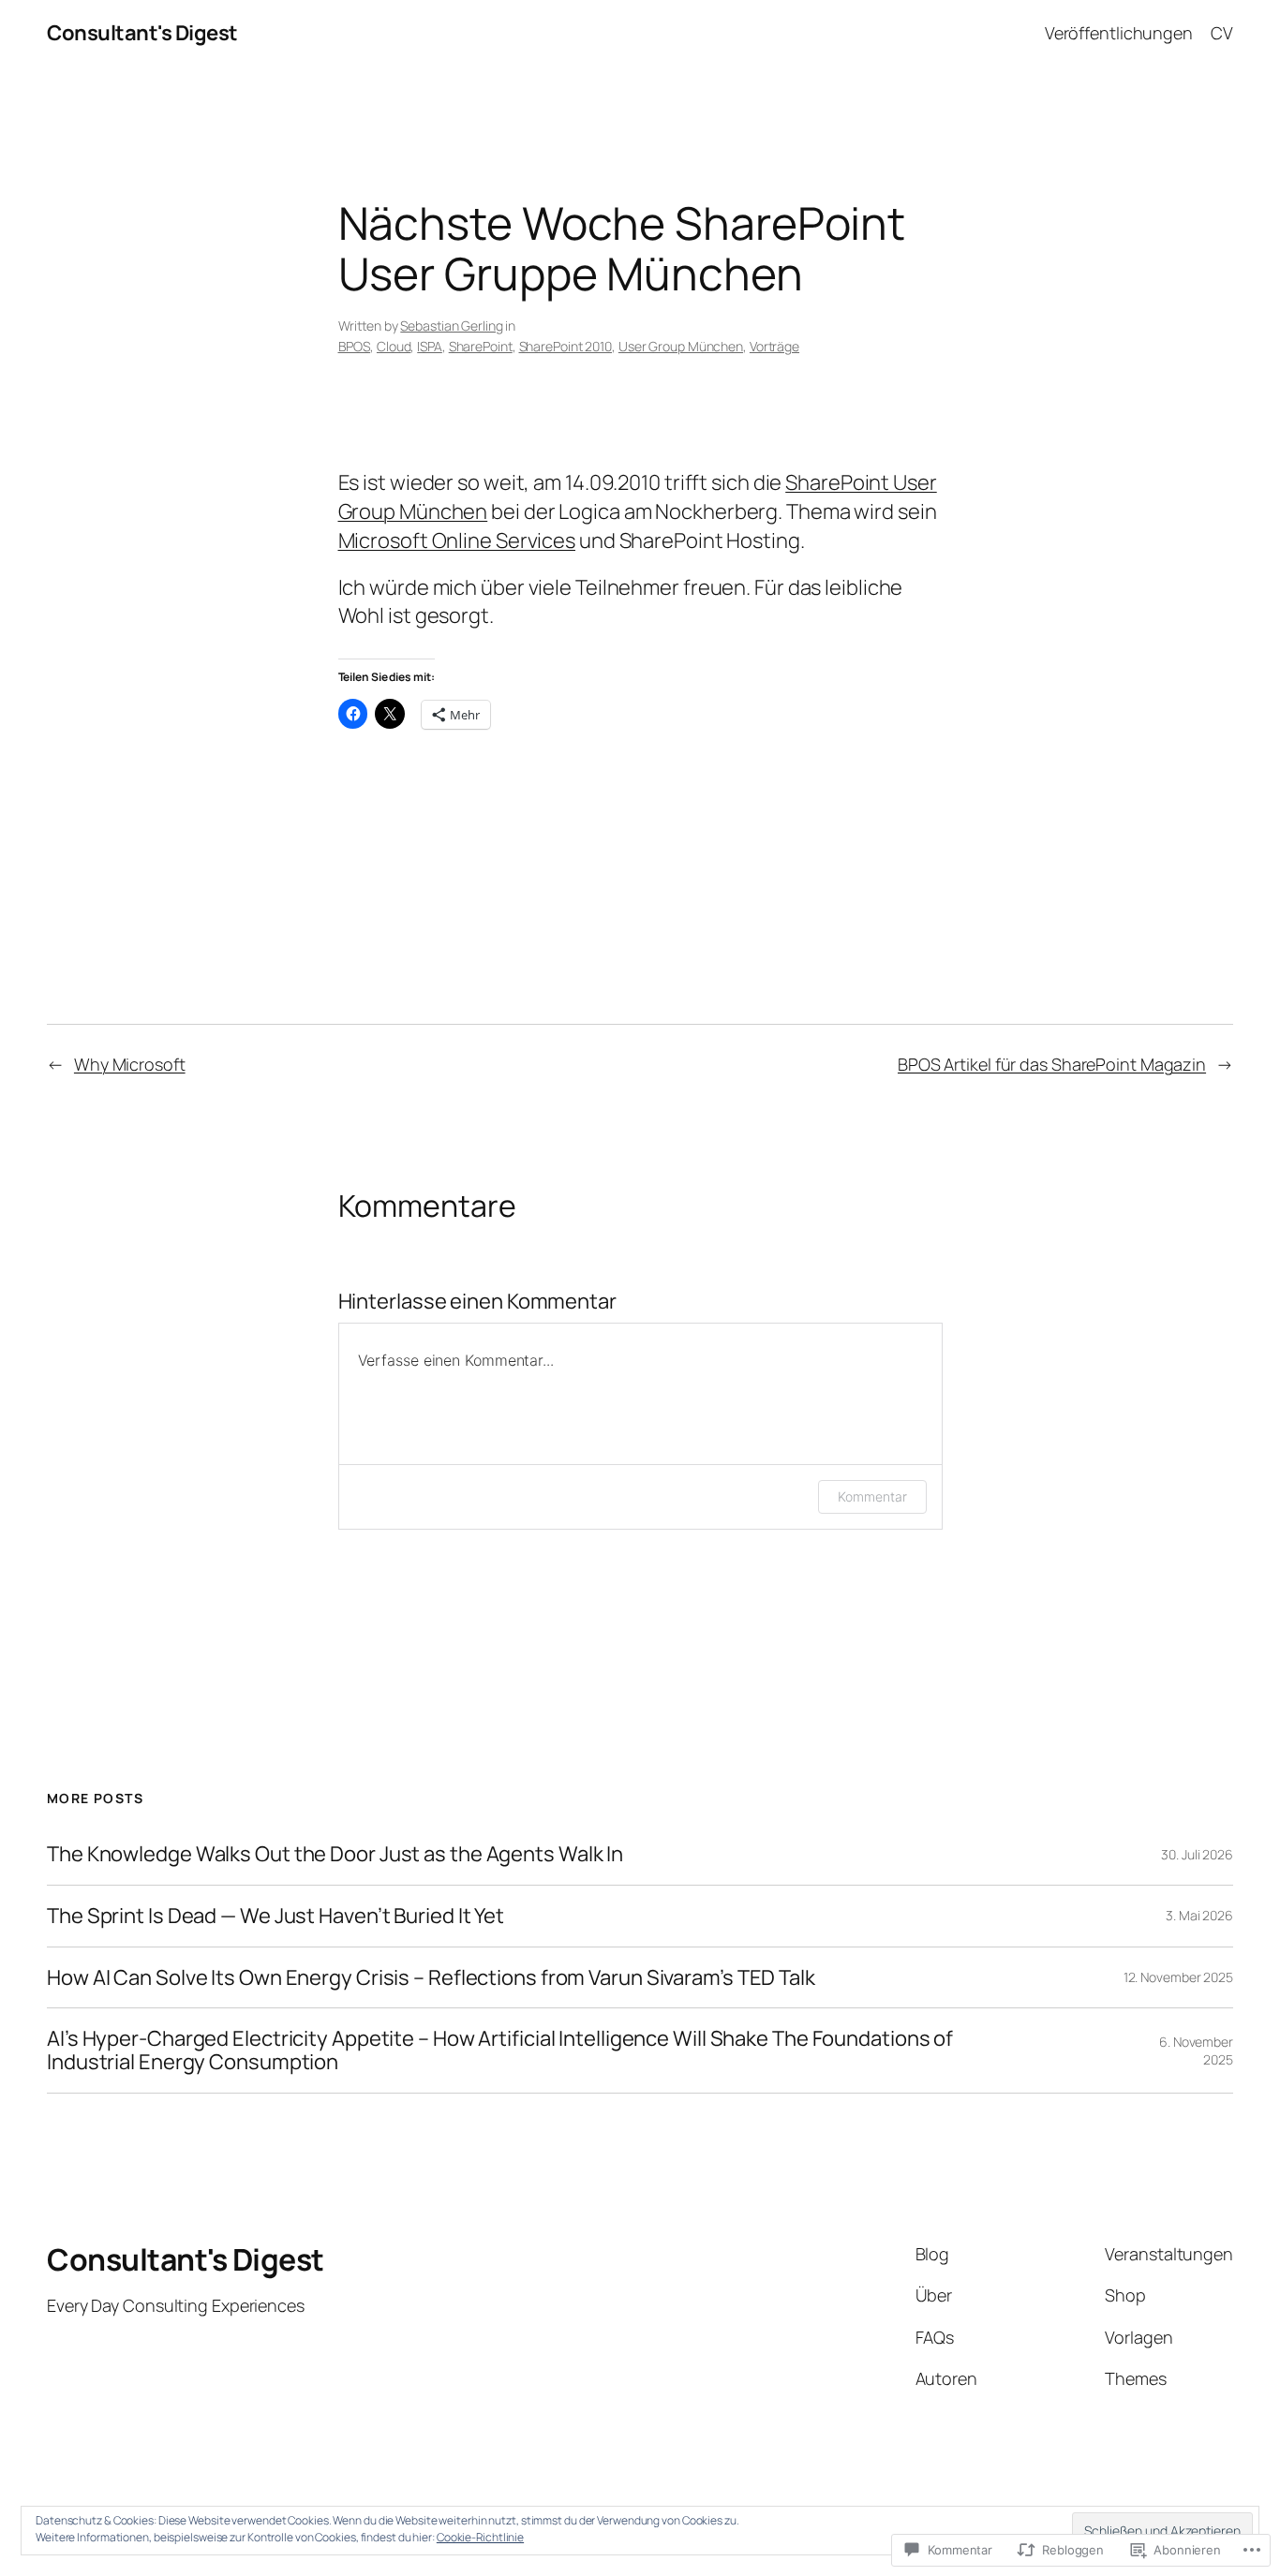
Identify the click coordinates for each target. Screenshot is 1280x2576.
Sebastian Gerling (451, 326)
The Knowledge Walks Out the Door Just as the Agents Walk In (335, 1854)
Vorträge (774, 346)
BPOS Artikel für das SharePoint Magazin (1052, 1064)
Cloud (394, 346)
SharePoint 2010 (566, 346)
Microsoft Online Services (457, 540)
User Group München (681, 346)
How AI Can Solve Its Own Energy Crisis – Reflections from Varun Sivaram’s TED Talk (431, 1978)
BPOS (355, 346)
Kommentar (872, 1496)
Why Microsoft (130, 1064)
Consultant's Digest (142, 33)
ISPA (430, 346)
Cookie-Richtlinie (480, 2537)
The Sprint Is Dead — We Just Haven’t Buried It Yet (275, 1916)
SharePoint (481, 346)
